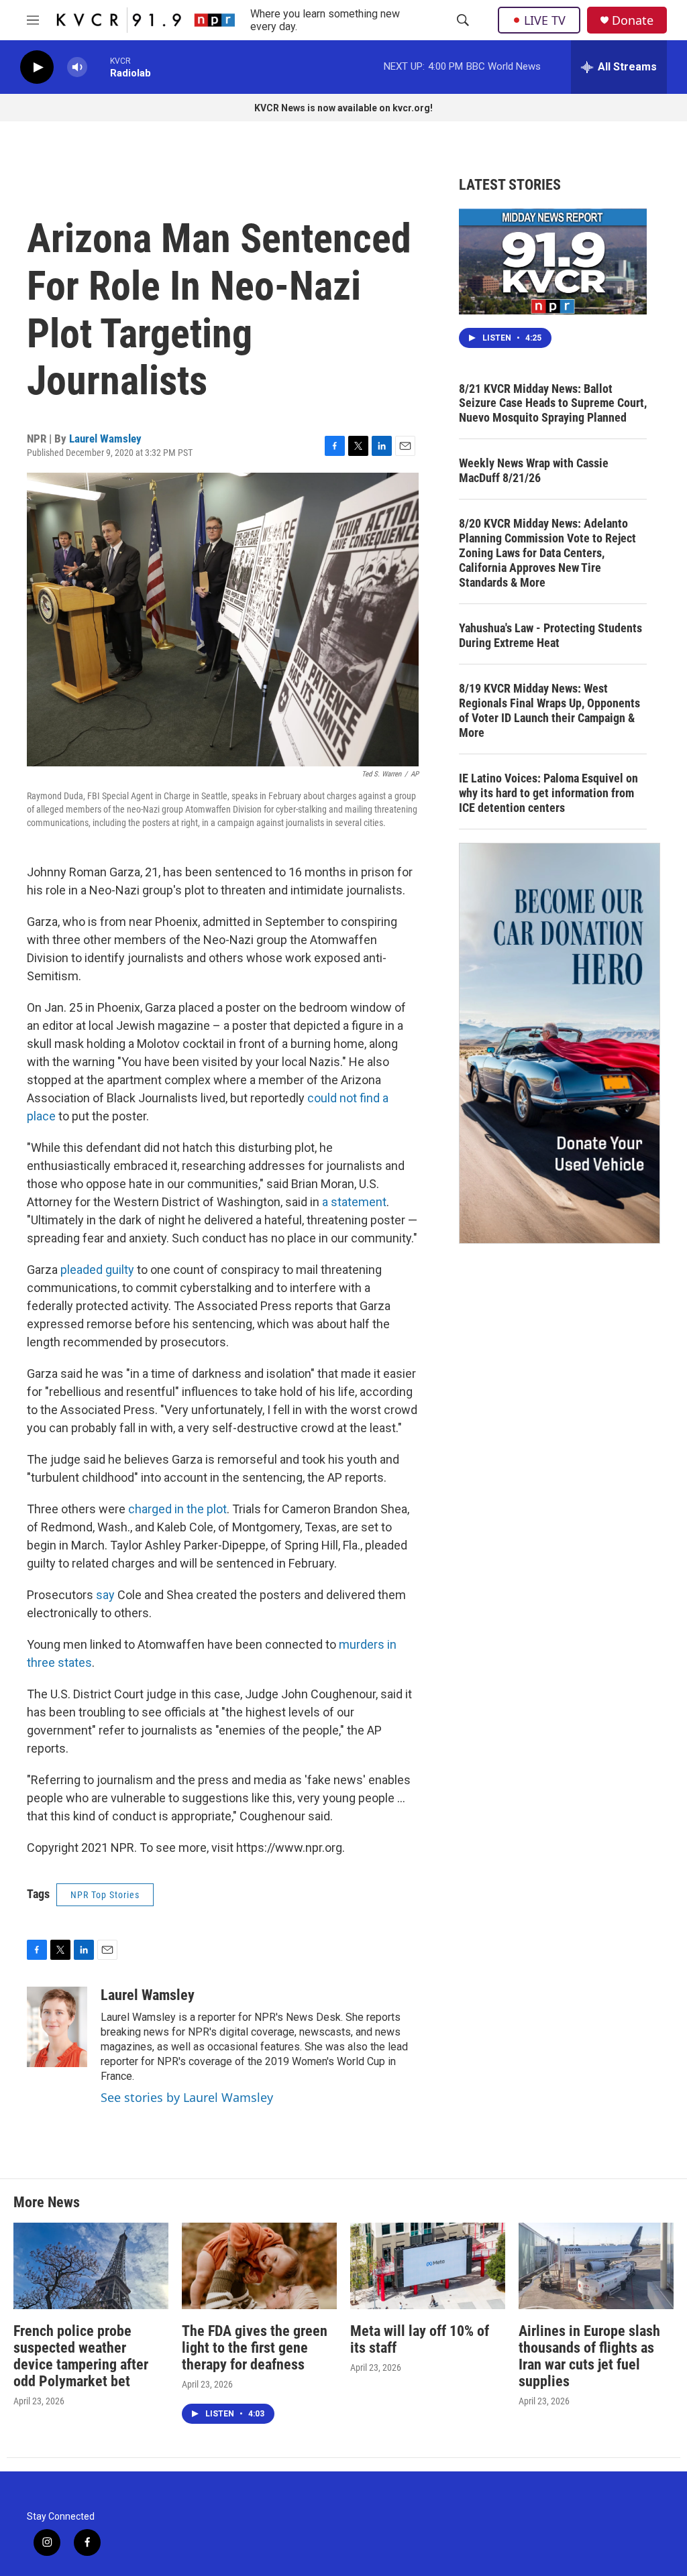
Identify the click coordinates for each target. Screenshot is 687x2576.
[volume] (77, 67)
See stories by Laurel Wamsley (187, 2097)
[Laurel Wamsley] (57, 2027)
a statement (354, 1202)
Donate (633, 20)
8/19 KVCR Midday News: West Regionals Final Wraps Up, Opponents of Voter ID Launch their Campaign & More (549, 710)
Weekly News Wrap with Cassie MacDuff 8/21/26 (534, 470)
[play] (37, 67)
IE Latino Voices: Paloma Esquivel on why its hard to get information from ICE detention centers (548, 793)
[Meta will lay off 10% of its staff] (428, 2266)
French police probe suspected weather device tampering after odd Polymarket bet (81, 2356)
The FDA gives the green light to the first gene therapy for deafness (255, 2348)
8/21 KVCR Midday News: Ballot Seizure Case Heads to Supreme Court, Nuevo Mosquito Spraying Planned (553, 403)
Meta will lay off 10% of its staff (420, 2339)
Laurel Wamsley (105, 438)
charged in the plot (177, 1509)
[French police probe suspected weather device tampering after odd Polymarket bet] (91, 2266)
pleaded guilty (97, 1270)
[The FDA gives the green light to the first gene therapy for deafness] (259, 2266)
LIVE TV (545, 20)
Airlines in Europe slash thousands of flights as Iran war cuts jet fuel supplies (589, 2356)
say (105, 1595)
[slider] (99, 67)
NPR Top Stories (105, 1895)
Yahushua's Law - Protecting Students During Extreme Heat (550, 635)
